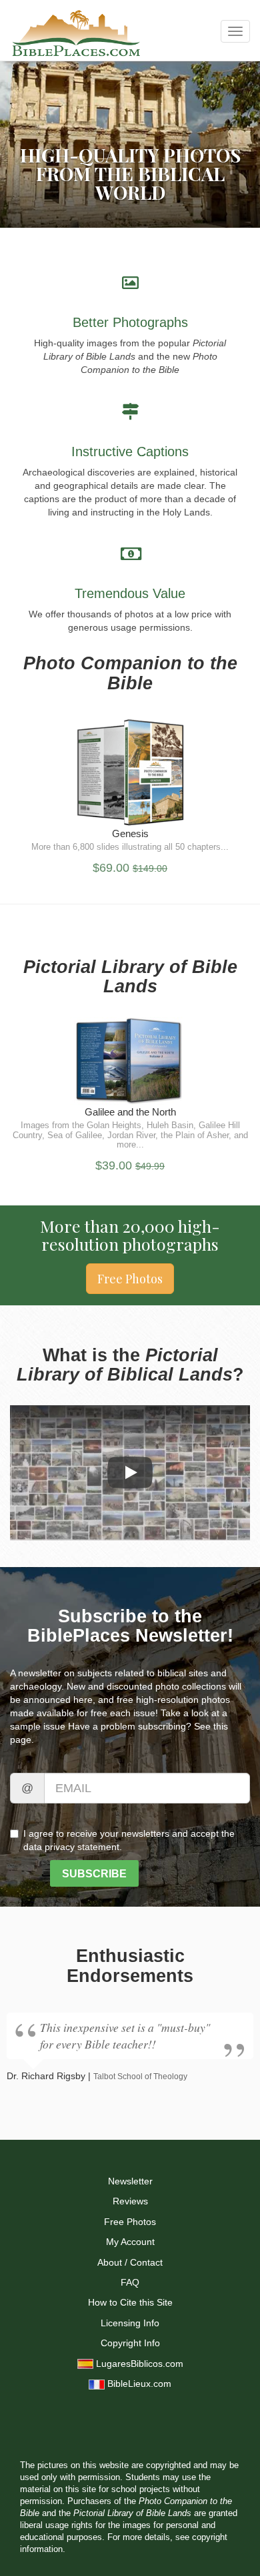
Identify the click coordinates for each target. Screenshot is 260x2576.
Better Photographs (130, 322)
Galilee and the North (130, 1112)
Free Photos (130, 1279)
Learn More (130, 805)
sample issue (38, 1726)
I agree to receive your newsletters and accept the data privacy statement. (129, 1840)
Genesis (130, 833)
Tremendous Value (130, 593)
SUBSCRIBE (94, 1874)
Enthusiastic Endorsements (130, 1966)
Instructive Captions (130, 452)
